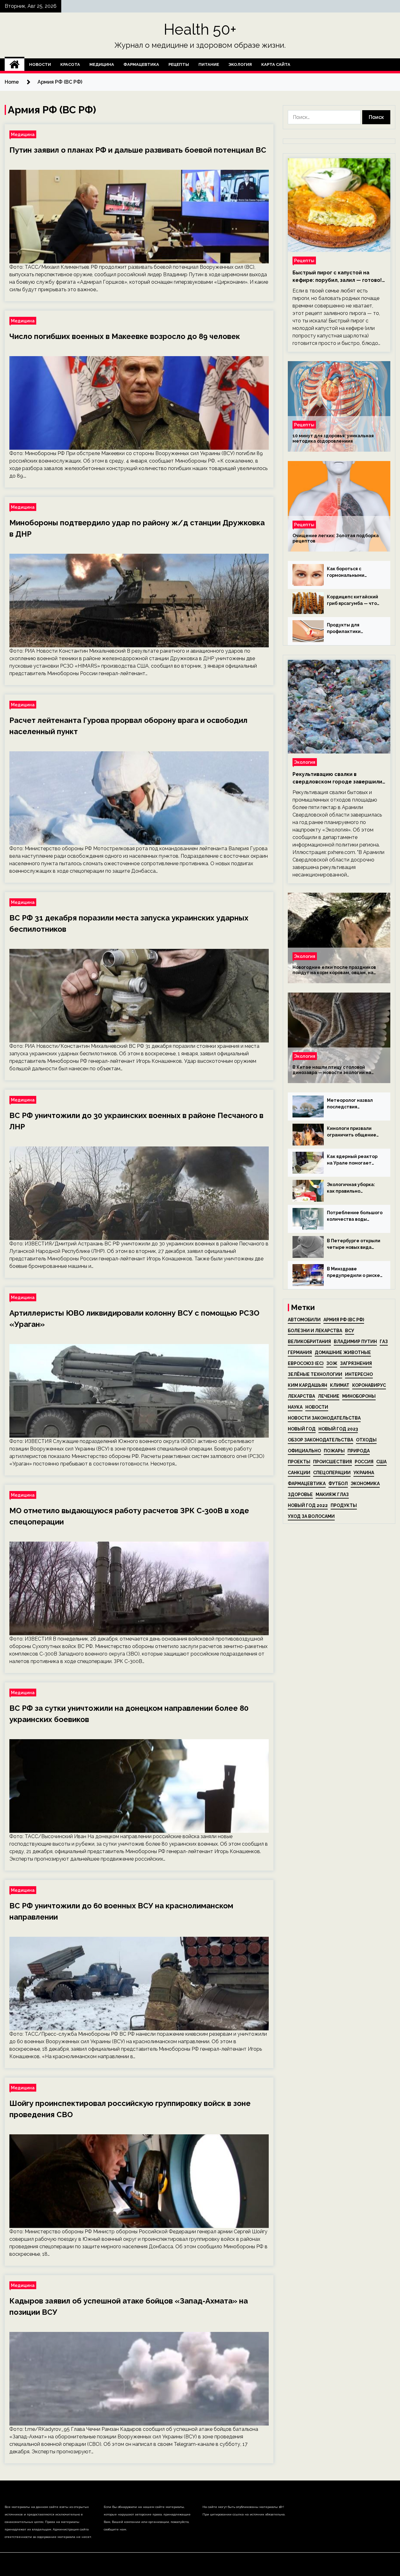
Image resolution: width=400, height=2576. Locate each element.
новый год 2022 (308, 1505)
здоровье (300, 1494)
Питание (209, 64)
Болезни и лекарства (315, 1331)
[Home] (15, 65)
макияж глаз (332, 1494)
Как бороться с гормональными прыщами (346, 572)
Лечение (329, 1396)
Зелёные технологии (315, 1374)
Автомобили (304, 1320)
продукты (344, 1505)
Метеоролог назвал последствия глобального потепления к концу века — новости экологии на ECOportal (353, 1104)
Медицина (102, 64)
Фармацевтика (141, 64)
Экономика (365, 1484)
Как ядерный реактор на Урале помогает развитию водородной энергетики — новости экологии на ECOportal (353, 1160)
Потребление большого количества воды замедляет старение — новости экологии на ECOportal (355, 1216)
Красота (70, 64)
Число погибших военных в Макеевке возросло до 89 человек (125, 336)
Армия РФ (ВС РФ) (344, 1320)
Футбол (338, 1484)
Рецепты (179, 64)
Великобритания (309, 1342)
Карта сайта (276, 64)
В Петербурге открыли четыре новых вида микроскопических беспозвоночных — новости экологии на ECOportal (354, 1244)
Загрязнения (356, 1363)
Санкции (299, 1473)
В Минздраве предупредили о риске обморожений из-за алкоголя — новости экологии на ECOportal (353, 1273)
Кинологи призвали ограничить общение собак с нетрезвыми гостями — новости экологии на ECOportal (353, 1132)
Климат (340, 1385)
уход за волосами (311, 1516)
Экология (240, 64)
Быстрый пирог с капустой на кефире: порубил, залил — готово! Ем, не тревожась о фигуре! (337, 277)
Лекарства (301, 1396)
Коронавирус (369, 1385)
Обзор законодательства (320, 1440)
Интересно (359, 1374)
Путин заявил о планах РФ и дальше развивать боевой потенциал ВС (138, 150)
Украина (364, 1473)
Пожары (334, 1451)
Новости (40, 64)
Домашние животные (343, 1352)
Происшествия (332, 1462)
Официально (304, 1451)
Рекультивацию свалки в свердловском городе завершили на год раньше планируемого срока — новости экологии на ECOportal (337, 778)
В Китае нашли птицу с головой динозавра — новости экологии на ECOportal (332, 1070)
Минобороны (359, 1396)
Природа (359, 1451)
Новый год (302, 1429)
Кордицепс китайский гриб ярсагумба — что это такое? (352, 601)
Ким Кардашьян (307, 1385)
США (381, 1462)
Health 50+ (200, 29)
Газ (384, 1342)
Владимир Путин (355, 1342)
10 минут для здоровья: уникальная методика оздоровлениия (333, 438)
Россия (364, 1462)
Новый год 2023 (338, 1429)
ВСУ (350, 1331)
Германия (300, 1352)
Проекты (299, 1462)
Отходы (366, 1440)
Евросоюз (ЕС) (306, 1363)
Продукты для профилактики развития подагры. (349, 629)
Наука (295, 1407)
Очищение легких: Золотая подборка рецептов (336, 538)
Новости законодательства (324, 1418)
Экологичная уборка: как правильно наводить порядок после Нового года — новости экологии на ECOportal (351, 1188)
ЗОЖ (332, 1363)
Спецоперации (332, 1473)
